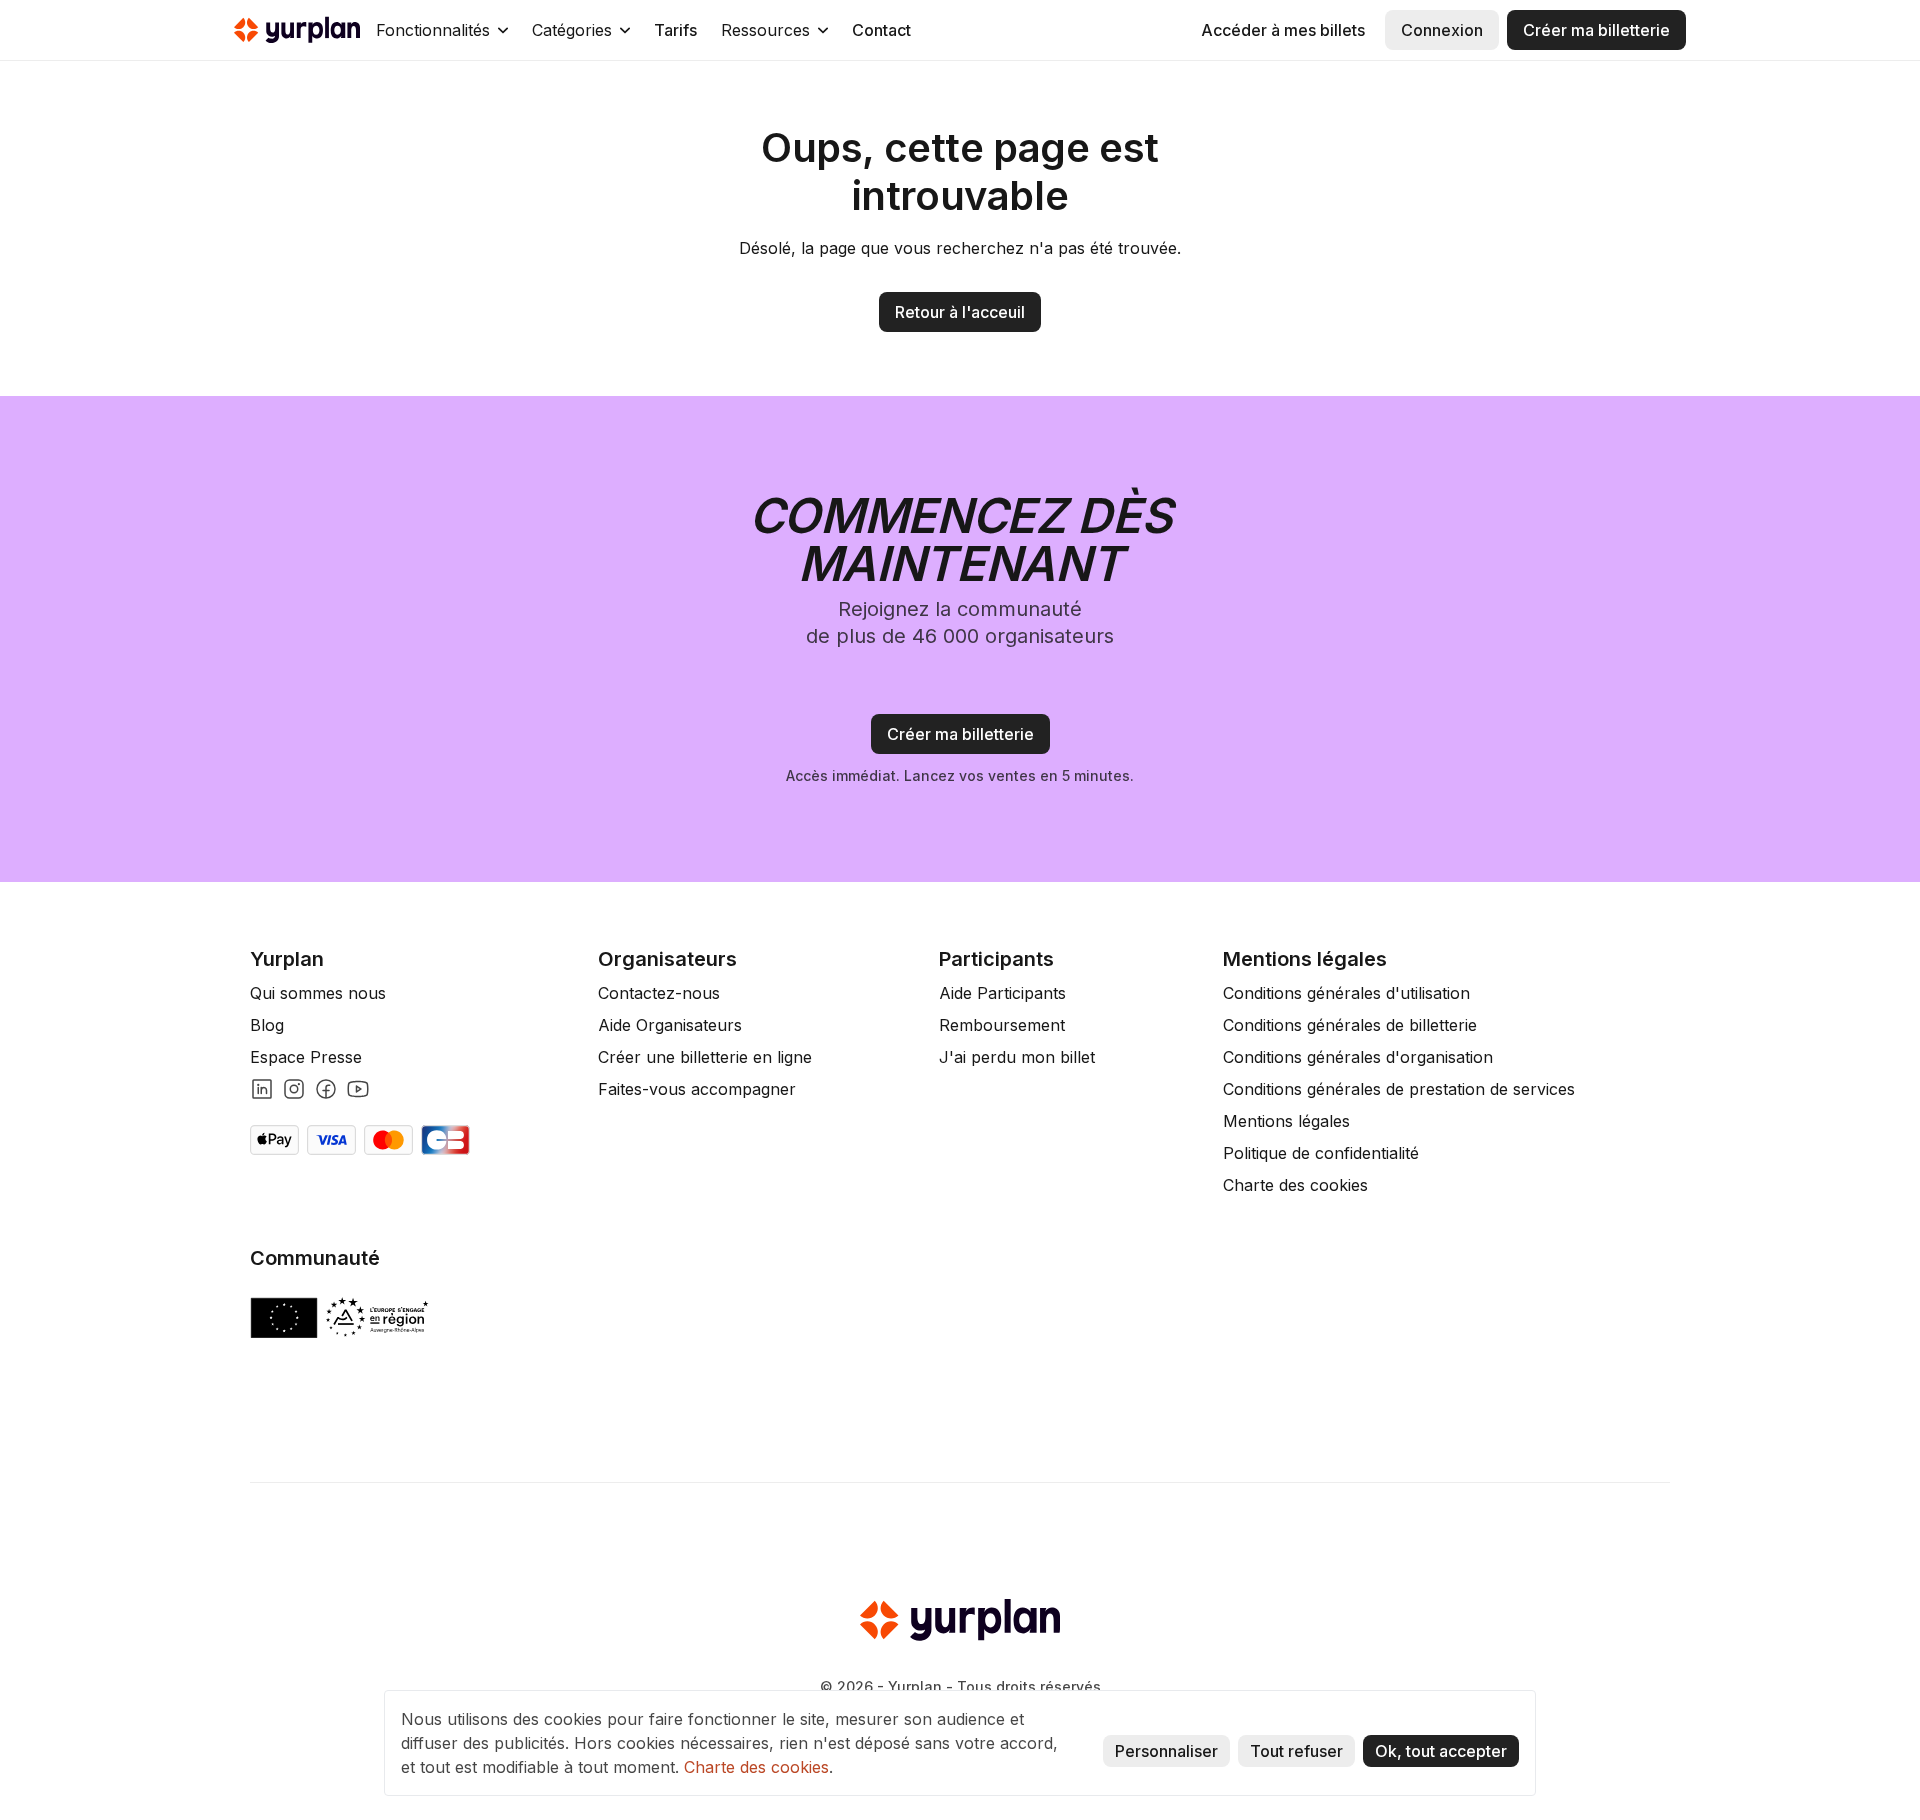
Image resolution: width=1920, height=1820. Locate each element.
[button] (442, 30)
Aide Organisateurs (670, 1025)
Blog (267, 1025)
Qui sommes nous (318, 993)
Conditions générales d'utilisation (1346, 993)
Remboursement (1002, 1025)
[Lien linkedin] (262, 1089)
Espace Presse (306, 1057)
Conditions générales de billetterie (1350, 1025)
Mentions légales (1286, 1121)
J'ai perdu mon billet (1017, 1057)
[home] (297, 30)
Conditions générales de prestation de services (1399, 1089)
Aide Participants (1002, 993)
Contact (881, 30)
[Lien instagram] (294, 1089)
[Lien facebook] (326, 1089)
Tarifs (675, 30)
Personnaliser (1166, 1751)
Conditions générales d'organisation (1358, 1057)
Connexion (1442, 30)
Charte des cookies (1295, 1185)
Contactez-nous (659, 993)
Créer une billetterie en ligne (705, 1057)
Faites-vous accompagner (697, 1089)
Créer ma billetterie (1596, 30)
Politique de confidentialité (1321, 1153)
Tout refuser (1296, 1751)
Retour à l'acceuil (960, 312)
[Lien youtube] (358, 1089)
